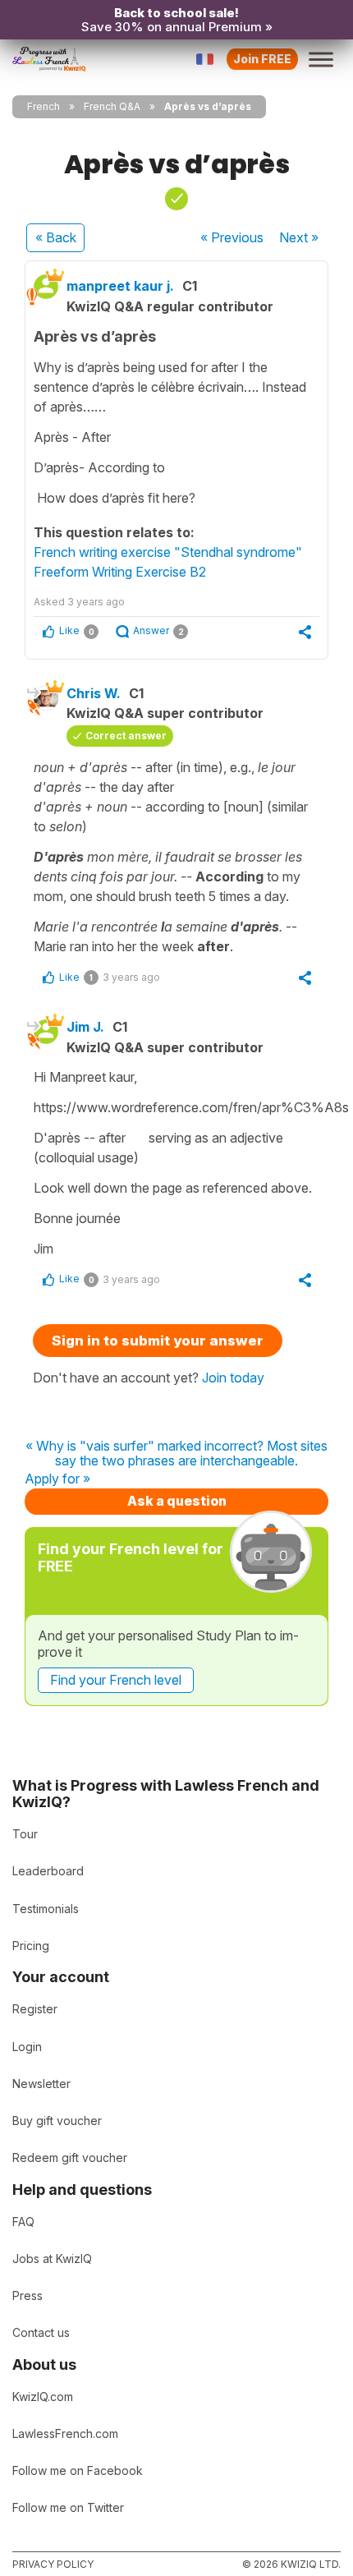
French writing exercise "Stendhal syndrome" (168, 552)
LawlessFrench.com (65, 2433)
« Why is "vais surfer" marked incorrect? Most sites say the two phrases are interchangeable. (176, 1454)
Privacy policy (53, 2564)
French (44, 106)
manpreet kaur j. (120, 286)
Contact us (41, 2332)
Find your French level (116, 1680)
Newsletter (41, 2084)
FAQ (23, 2222)
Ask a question (177, 1501)
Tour (25, 1834)
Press (28, 2295)
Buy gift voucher (57, 2121)
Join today (233, 1378)
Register (35, 2009)
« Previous (232, 237)
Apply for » (57, 1479)
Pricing (31, 1946)
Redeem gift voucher (70, 2157)
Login (27, 2047)
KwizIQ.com (43, 2397)
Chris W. (94, 693)
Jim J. (85, 1027)
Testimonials (46, 1909)
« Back (56, 237)
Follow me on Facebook (78, 2470)
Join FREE (262, 59)
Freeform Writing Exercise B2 (120, 572)
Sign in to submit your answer (158, 1341)
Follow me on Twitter (68, 2507)
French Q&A (112, 106)
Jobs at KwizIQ (52, 2259)
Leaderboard (48, 1871)
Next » (299, 237)
